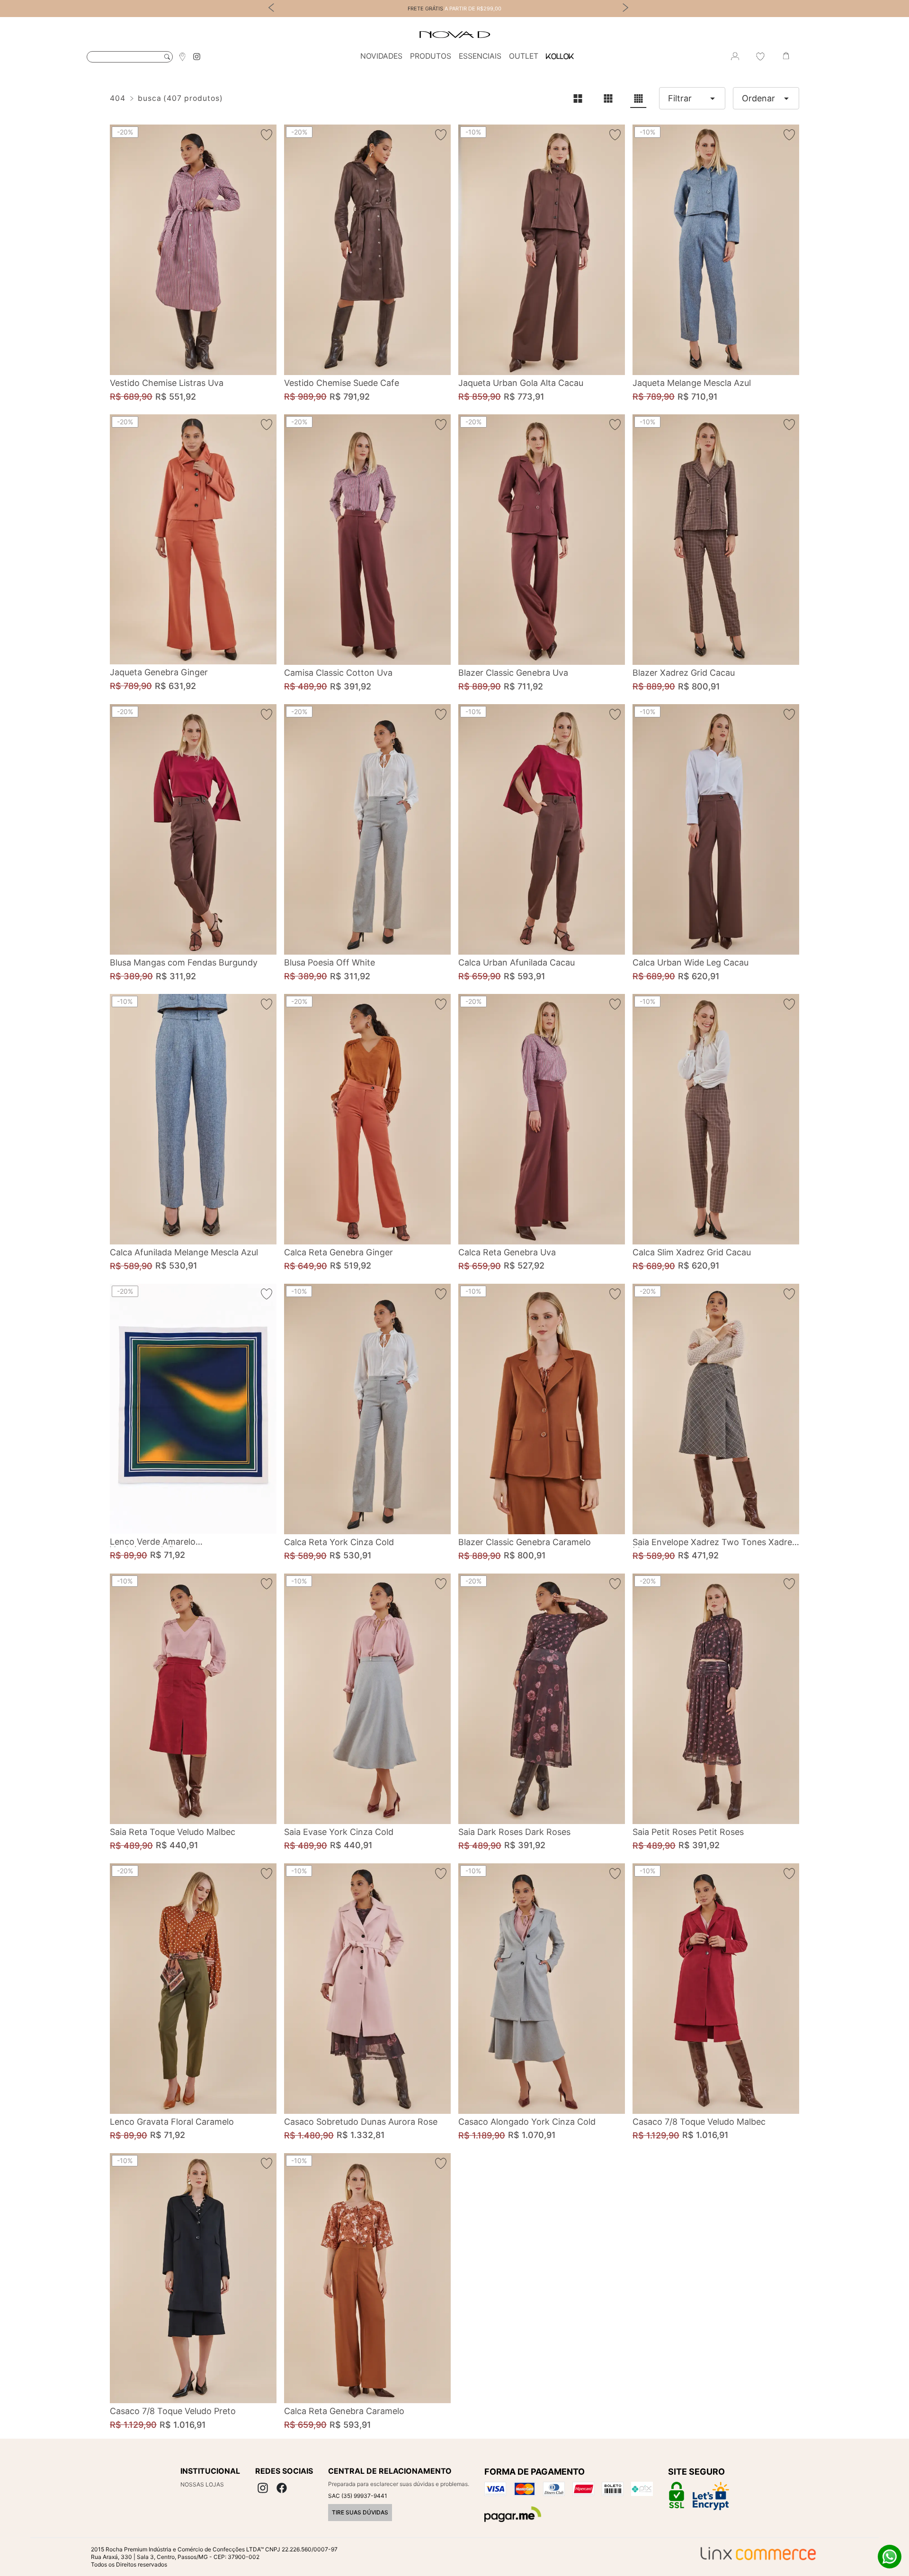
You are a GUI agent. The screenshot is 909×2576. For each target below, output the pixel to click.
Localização (182, 56)
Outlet (524, 56)
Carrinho (786, 56)
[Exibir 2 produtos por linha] (578, 98)
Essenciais (480, 56)
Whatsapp (890, 2557)
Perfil (735, 56)
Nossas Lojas (202, 2484)
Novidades (381, 56)
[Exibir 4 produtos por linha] (638, 98)
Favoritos (760, 56)
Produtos (431, 56)
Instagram (197, 57)
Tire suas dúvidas (360, 2512)
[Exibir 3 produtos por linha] (608, 98)
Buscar (167, 57)
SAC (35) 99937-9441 (358, 2496)
